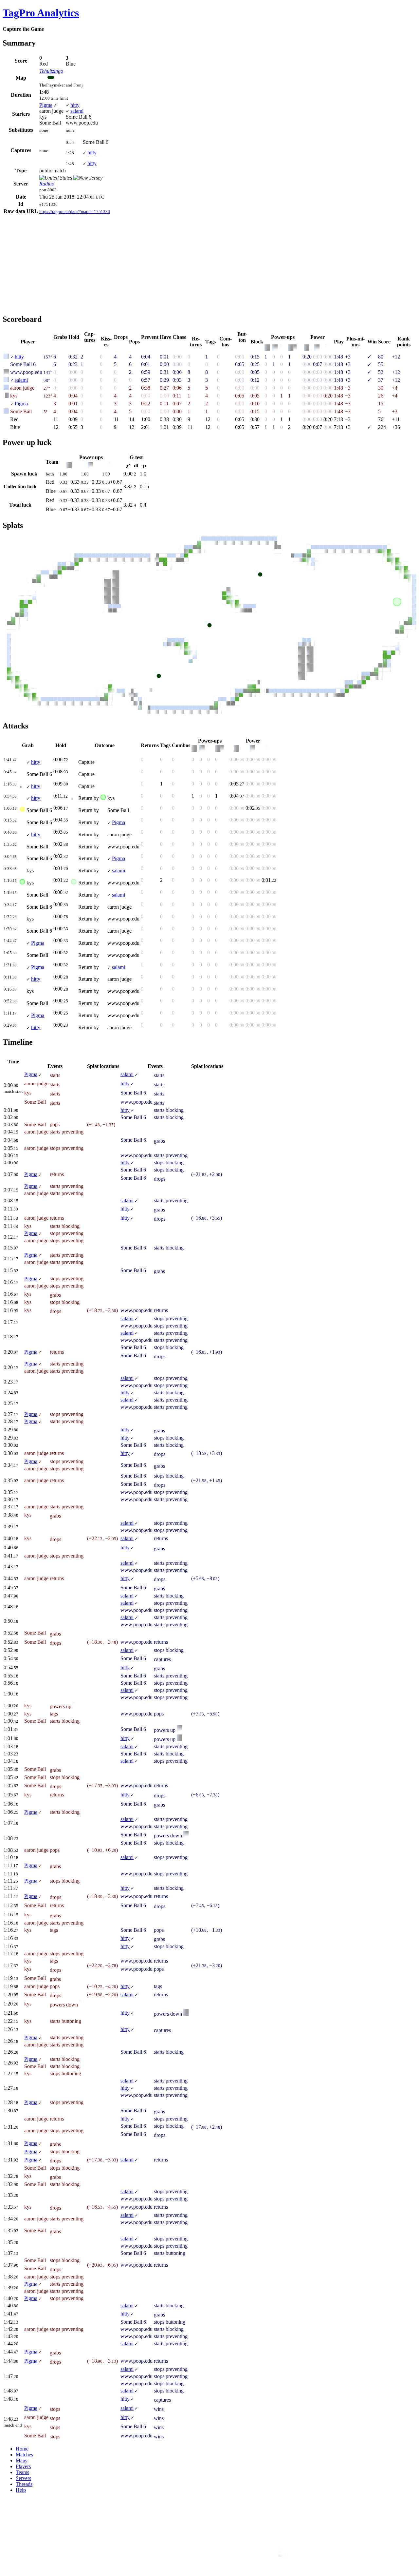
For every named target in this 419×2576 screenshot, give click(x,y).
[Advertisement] (58, 261)
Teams (22, 2472)
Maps (21, 2460)
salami (77, 111)
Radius (46, 184)
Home (22, 2449)
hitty (75, 105)
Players (23, 2466)
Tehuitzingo (51, 71)
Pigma (46, 105)
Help (21, 2490)
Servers (23, 2478)
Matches (24, 2455)
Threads (24, 2484)
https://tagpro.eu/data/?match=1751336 (75, 212)
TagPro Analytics (41, 13)
